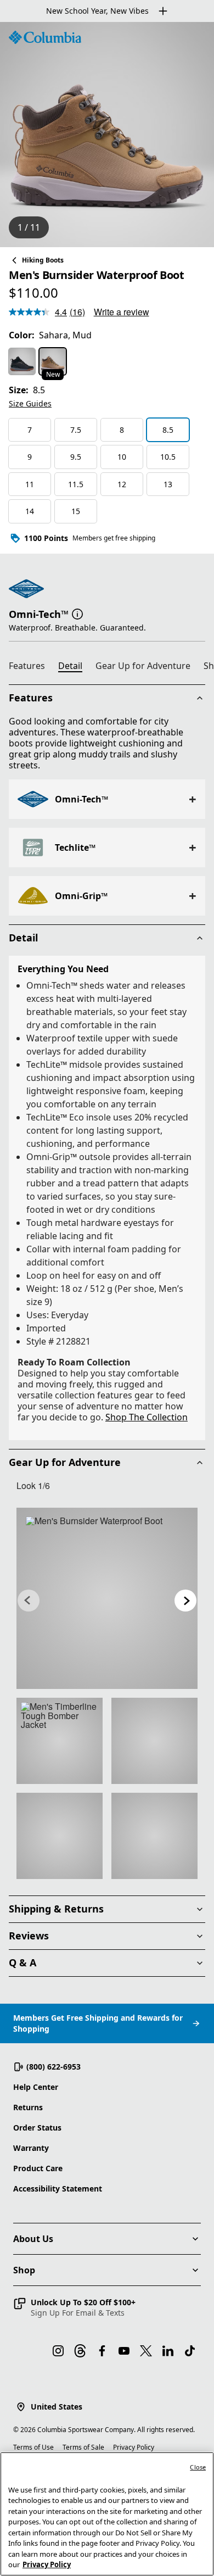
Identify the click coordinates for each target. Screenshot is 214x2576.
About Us (33, 2239)
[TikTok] (190, 2351)
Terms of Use (33, 2447)
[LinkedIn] (168, 2351)
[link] (107, 1598)
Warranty (31, 2148)
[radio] (22, 361)
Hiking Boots (43, 260)
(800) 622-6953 (54, 2067)
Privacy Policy (134, 2447)
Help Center (36, 2087)
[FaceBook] (102, 2351)
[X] (146, 2351)
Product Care (38, 2168)
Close (198, 2467)
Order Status (37, 2128)
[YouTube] (124, 2351)
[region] (107, 135)
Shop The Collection (147, 1417)
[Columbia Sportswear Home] (45, 37)
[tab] (31, 667)
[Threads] (80, 2351)
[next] (185, 1601)
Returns (28, 2107)
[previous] (29, 1601)
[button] (77, 613)
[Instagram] (58, 2351)
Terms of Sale (83, 2447)
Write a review (122, 312)
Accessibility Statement (58, 2189)
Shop (24, 2270)
